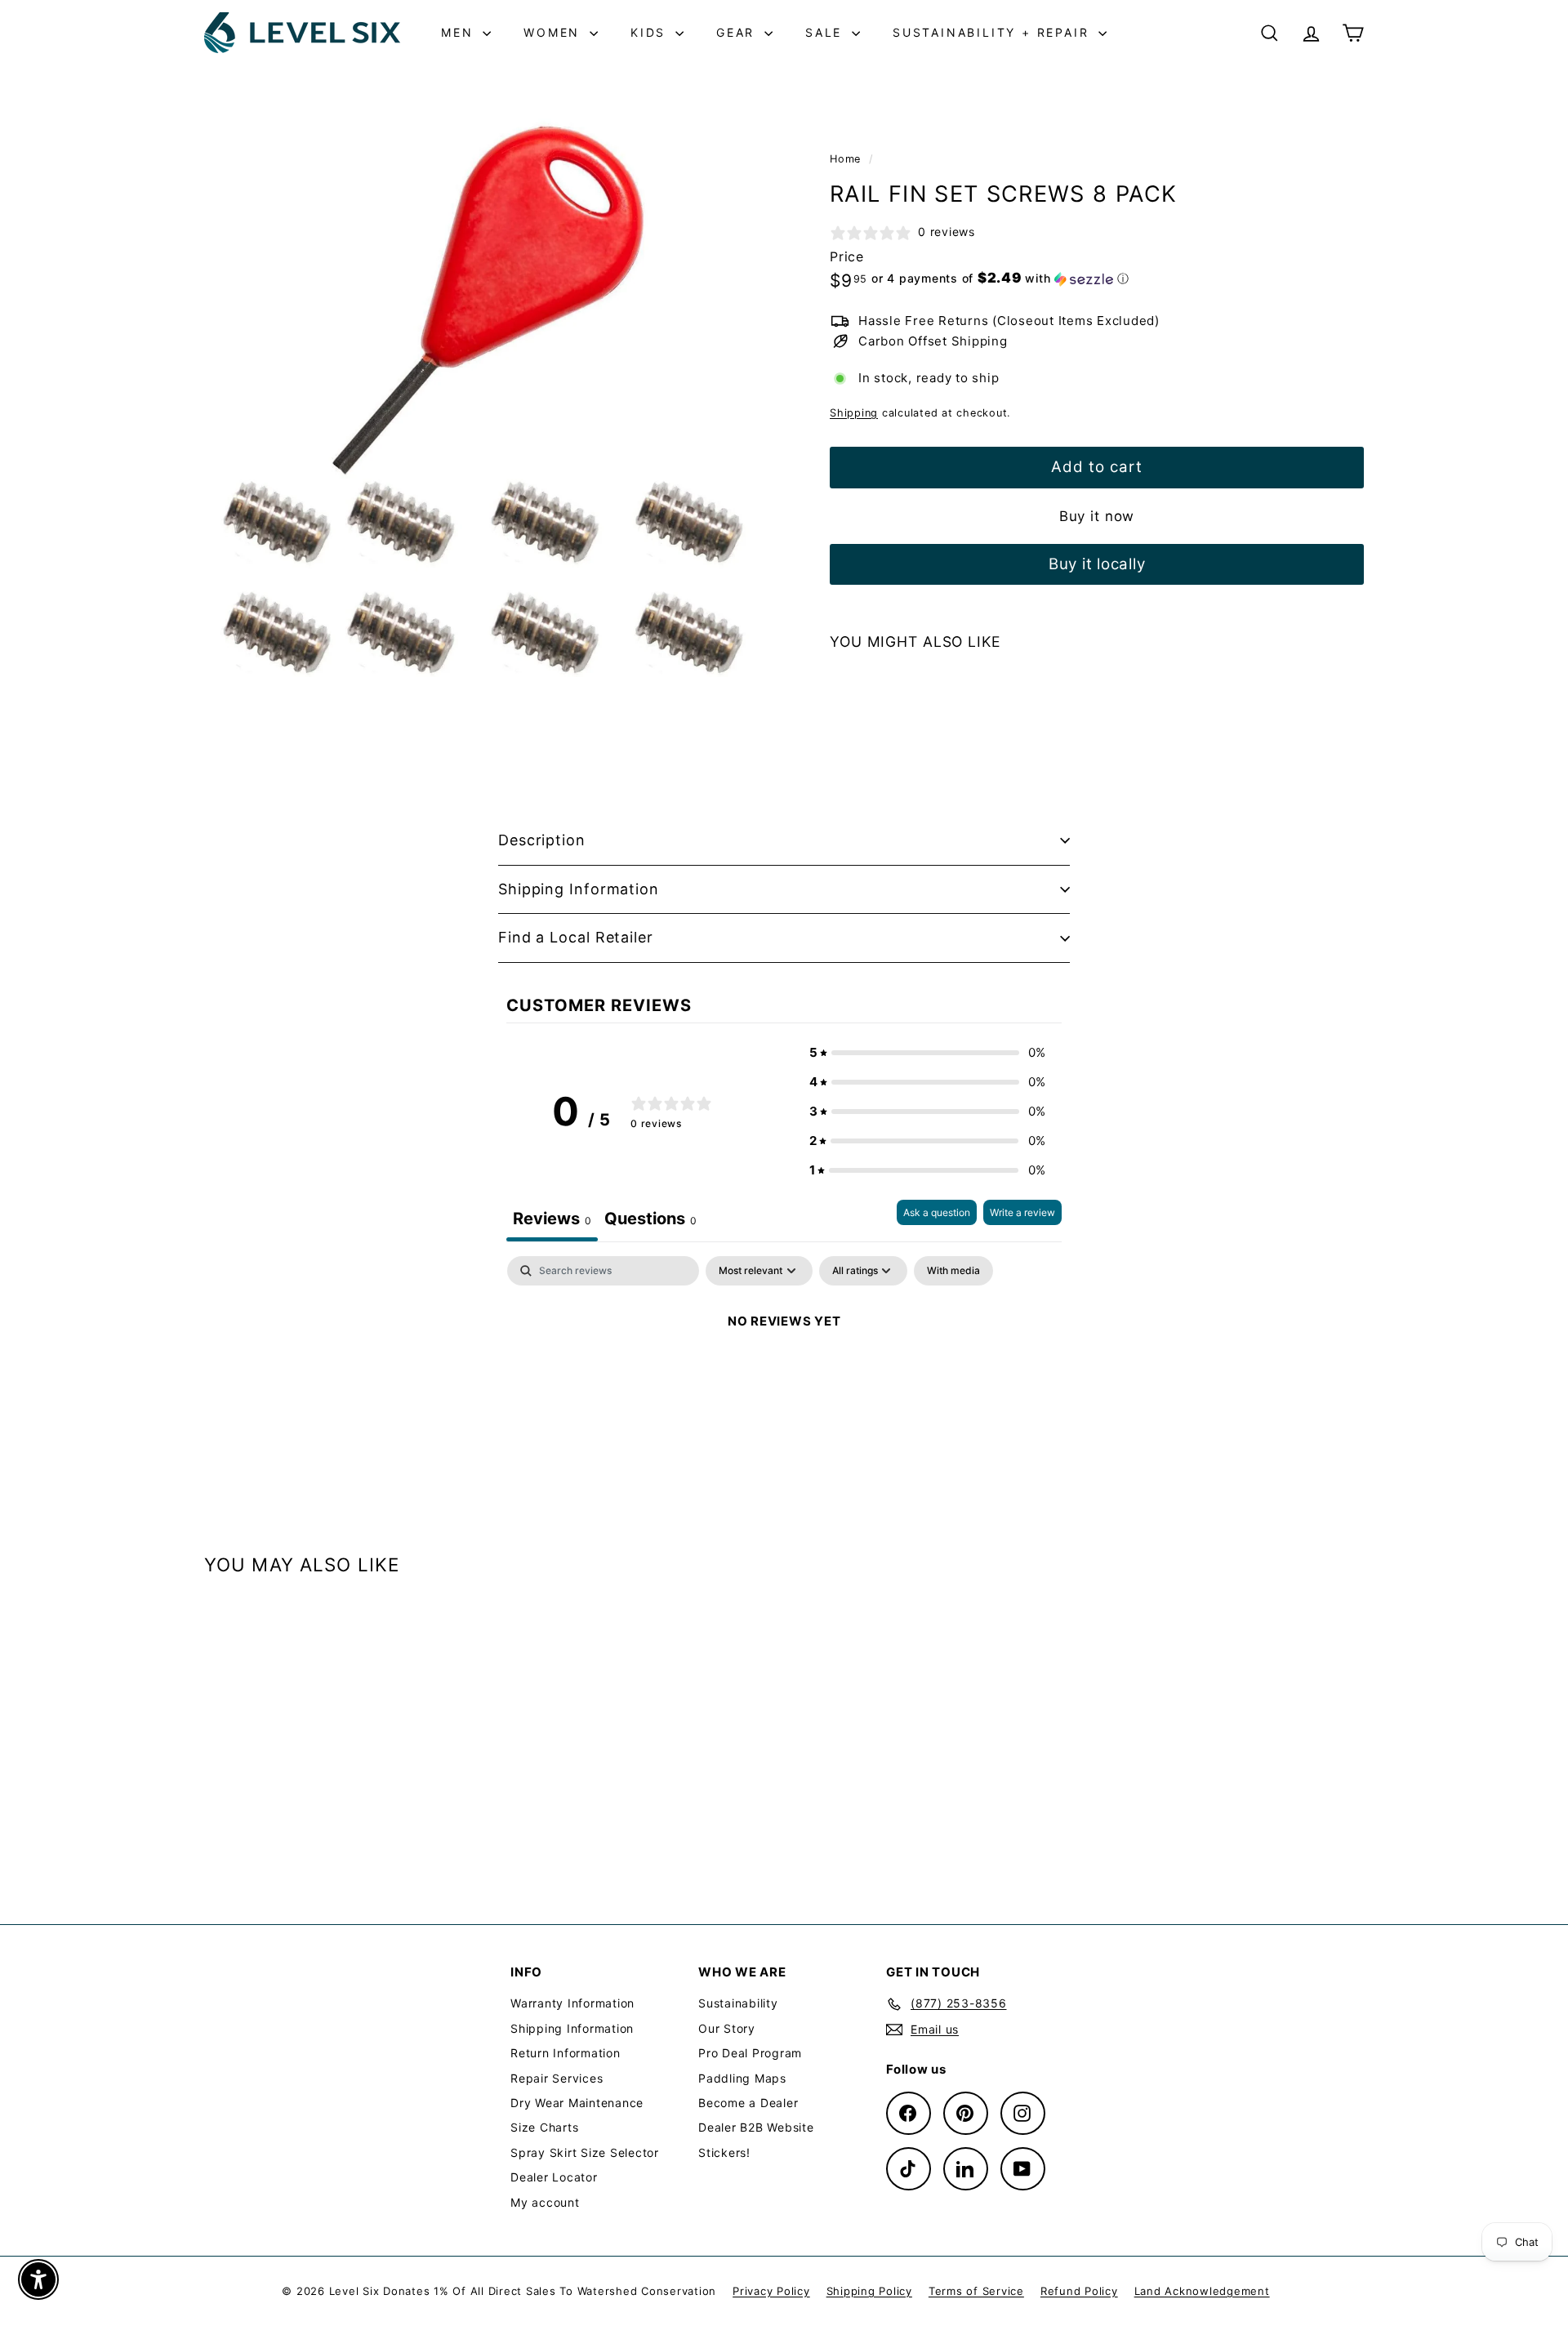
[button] (1000, 278)
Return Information (566, 2053)
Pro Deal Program (750, 2053)
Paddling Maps (742, 2078)
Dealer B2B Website (756, 2127)
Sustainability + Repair (993, 32)
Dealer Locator (554, 2177)
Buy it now (1097, 516)
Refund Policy (1079, 2291)
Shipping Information (579, 889)
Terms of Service (976, 2291)
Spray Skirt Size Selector (585, 2152)
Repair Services (557, 2078)
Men (460, 32)
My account (545, 2202)
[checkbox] (953, 1271)
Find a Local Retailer (576, 937)
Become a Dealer (748, 2103)
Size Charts (544, 2127)
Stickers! (724, 2152)
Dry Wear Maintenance (577, 2103)
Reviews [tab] (552, 1219)
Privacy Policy (771, 2291)
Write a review (1022, 1212)
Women (555, 32)
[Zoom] (490, 392)
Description (542, 840)
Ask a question (937, 1212)
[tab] (650, 1221)
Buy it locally (1097, 564)
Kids (651, 32)
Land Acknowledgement (1202, 2291)
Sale (826, 32)
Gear (738, 32)
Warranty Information (572, 2003)
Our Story (727, 2028)
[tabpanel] (784, 1377)
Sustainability (738, 2003)
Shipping (854, 413)
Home (847, 159)
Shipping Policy (869, 2291)
